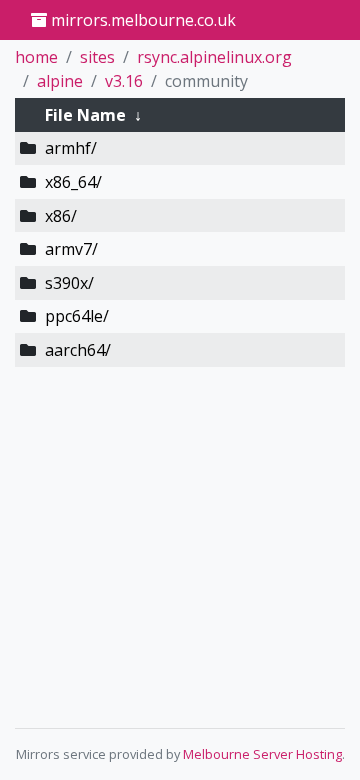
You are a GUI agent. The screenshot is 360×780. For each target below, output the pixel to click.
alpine (60, 81)
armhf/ (71, 148)
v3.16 (124, 81)
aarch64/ (78, 350)
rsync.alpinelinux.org (214, 57)
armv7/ (71, 249)
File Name (85, 115)
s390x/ (69, 283)
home (36, 57)
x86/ (61, 216)
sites (97, 57)
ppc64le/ (77, 316)
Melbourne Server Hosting (262, 754)
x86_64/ (73, 182)
